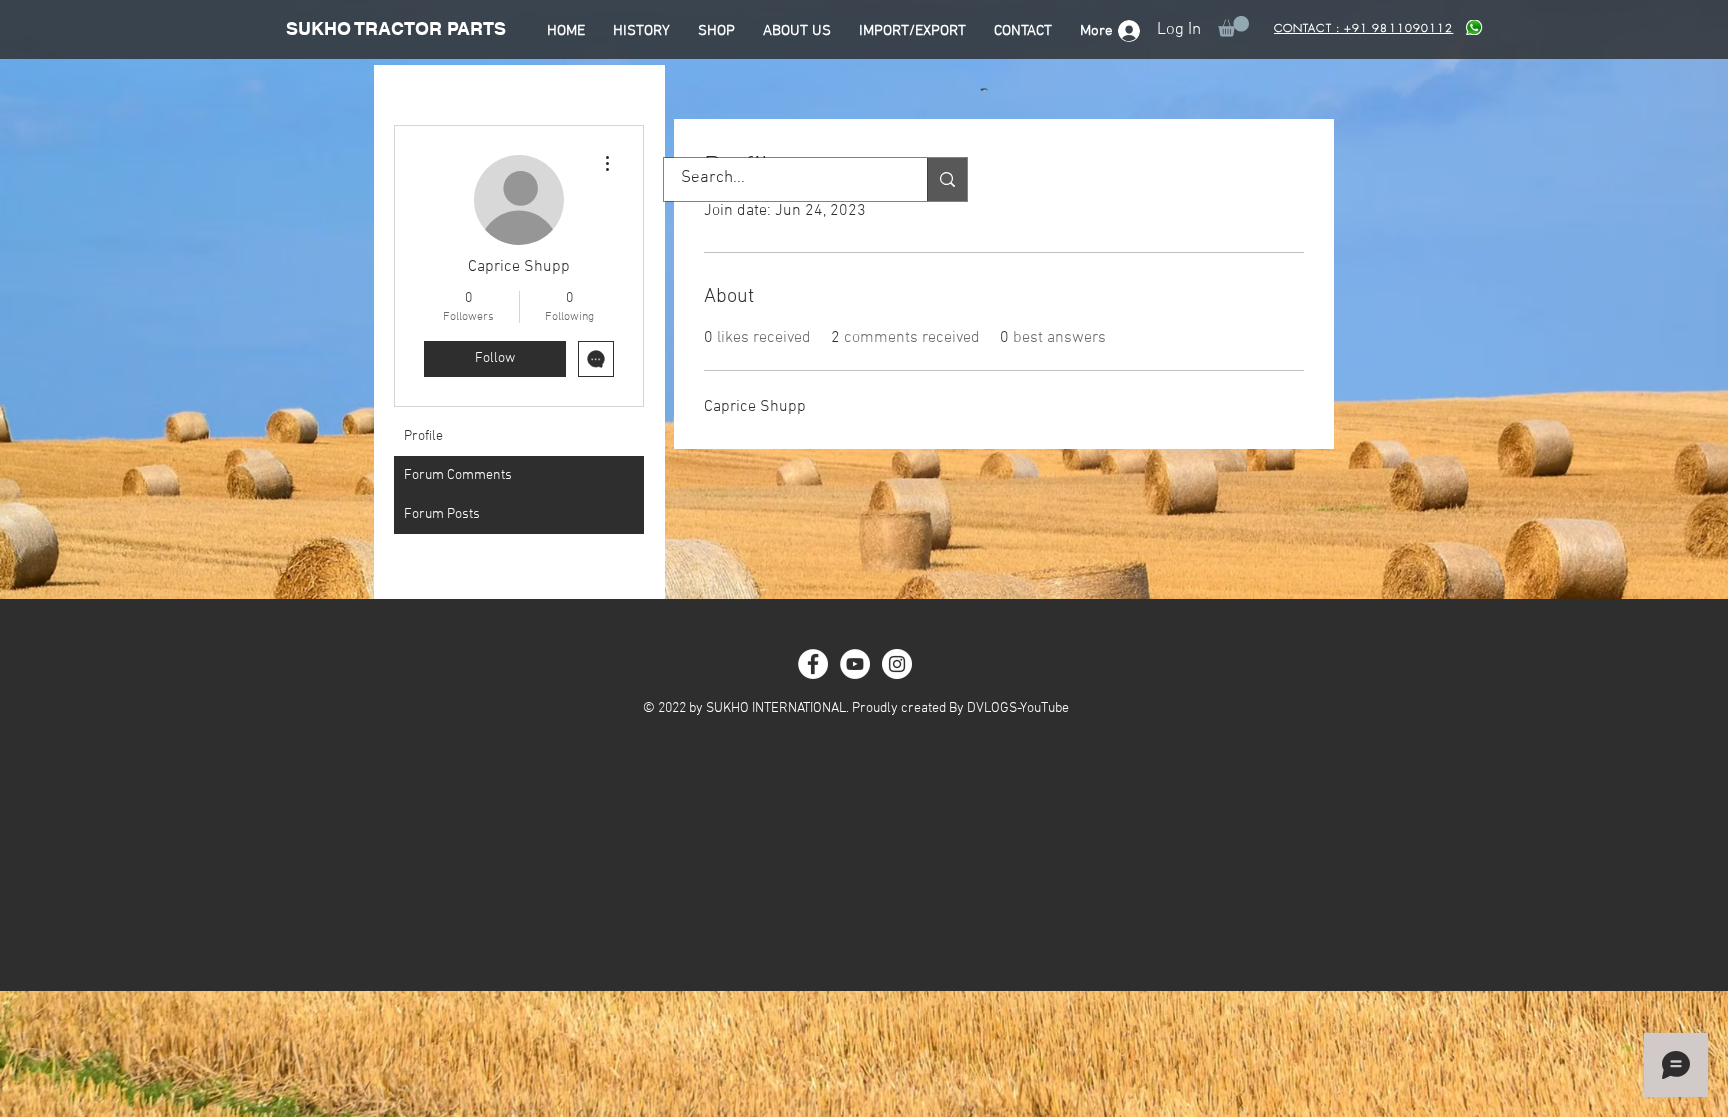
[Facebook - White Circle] (813, 664)
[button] (1233, 26)
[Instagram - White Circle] (897, 664)
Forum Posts (442, 514)
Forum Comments (458, 475)
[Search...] (947, 179)
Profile (423, 436)
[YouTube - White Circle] (855, 664)
